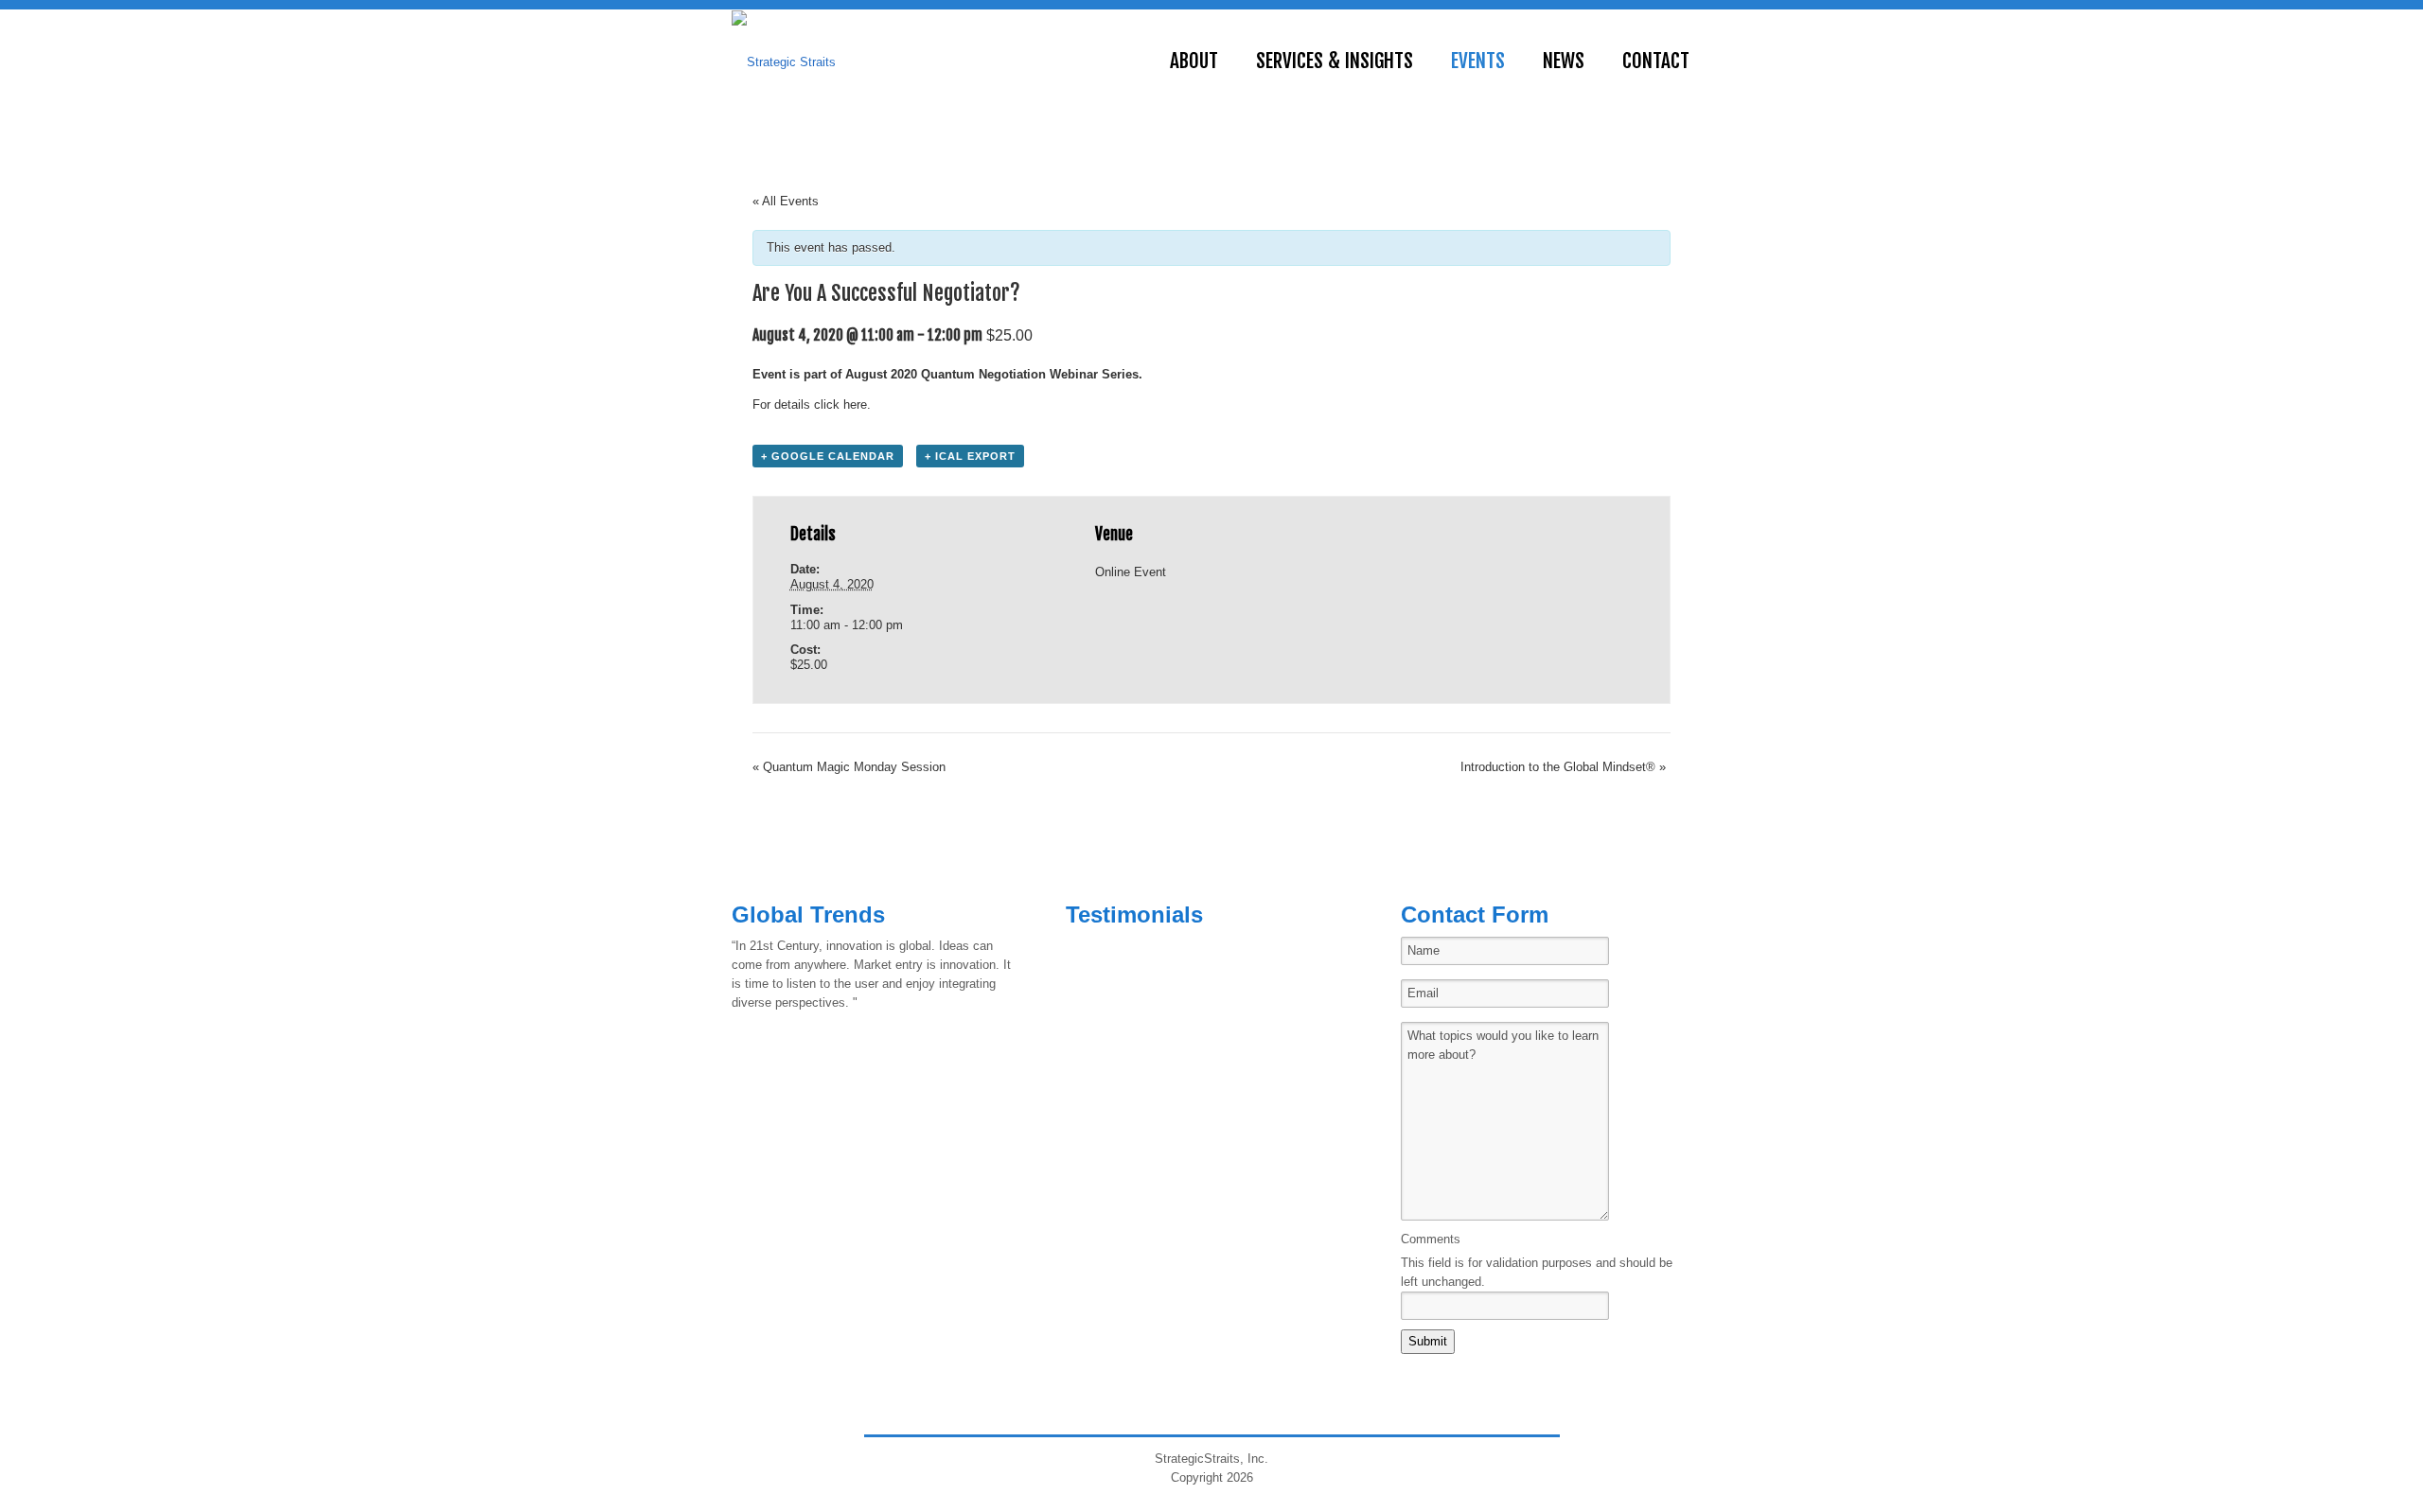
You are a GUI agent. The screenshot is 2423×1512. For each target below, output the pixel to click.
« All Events (786, 201)
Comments (1431, 1239)
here (855, 404)
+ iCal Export (970, 456)
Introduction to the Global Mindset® (1563, 767)
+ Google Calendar (828, 456)
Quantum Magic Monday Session (849, 767)
